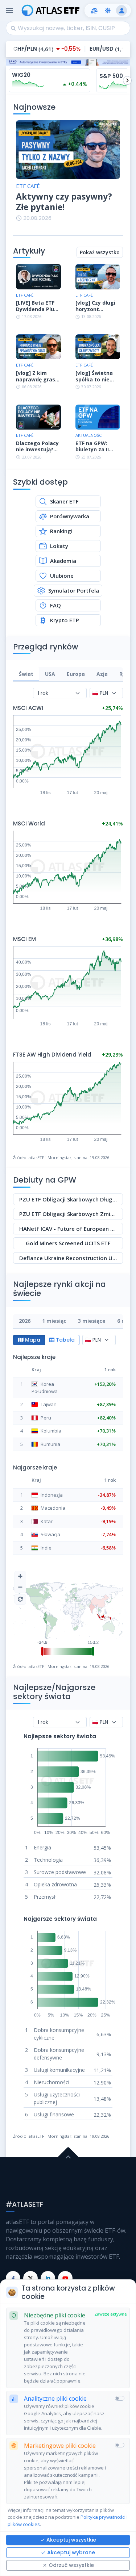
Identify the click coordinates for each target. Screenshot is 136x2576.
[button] (94, 11)
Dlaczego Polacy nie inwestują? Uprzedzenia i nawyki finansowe (37, 446)
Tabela (65, 1340)
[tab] (26, 674)
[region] (68, 675)
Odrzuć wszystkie (71, 2565)
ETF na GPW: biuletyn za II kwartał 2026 (92, 446)
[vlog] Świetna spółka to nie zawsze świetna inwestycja (96, 376)
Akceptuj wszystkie (71, 2540)
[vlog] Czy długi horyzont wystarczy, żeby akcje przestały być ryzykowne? (96, 306)
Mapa (33, 1340)
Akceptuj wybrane (71, 2552)
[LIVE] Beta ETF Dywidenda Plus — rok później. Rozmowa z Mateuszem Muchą (36, 306)
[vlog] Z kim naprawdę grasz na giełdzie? (37, 376)
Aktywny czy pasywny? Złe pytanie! (64, 202)
